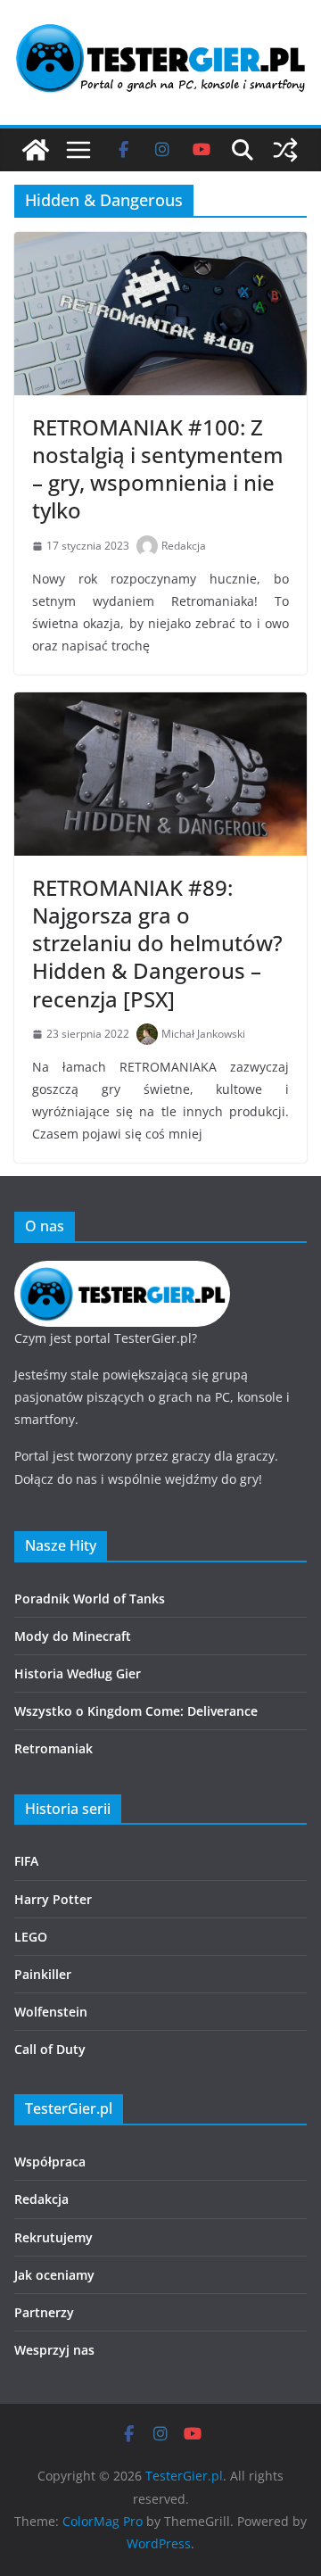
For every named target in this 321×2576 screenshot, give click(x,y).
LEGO (31, 1937)
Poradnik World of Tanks (90, 1599)
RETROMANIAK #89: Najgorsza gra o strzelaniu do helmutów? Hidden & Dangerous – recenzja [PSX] (157, 943)
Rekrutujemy (53, 2237)
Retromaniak (53, 1748)
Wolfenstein (51, 2012)
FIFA (26, 1861)
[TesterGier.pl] (36, 150)
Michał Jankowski (203, 1034)
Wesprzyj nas (54, 2350)
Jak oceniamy (54, 2275)
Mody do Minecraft (73, 1636)
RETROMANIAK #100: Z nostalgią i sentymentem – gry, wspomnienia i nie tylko (158, 469)
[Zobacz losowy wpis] (285, 150)
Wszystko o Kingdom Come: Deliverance (136, 1711)
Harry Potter (53, 1899)
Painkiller (43, 1974)
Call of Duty (50, 2049)
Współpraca (50, 2162)
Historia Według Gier (78, 1673)
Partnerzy (44, 2312)
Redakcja (184, 546)
